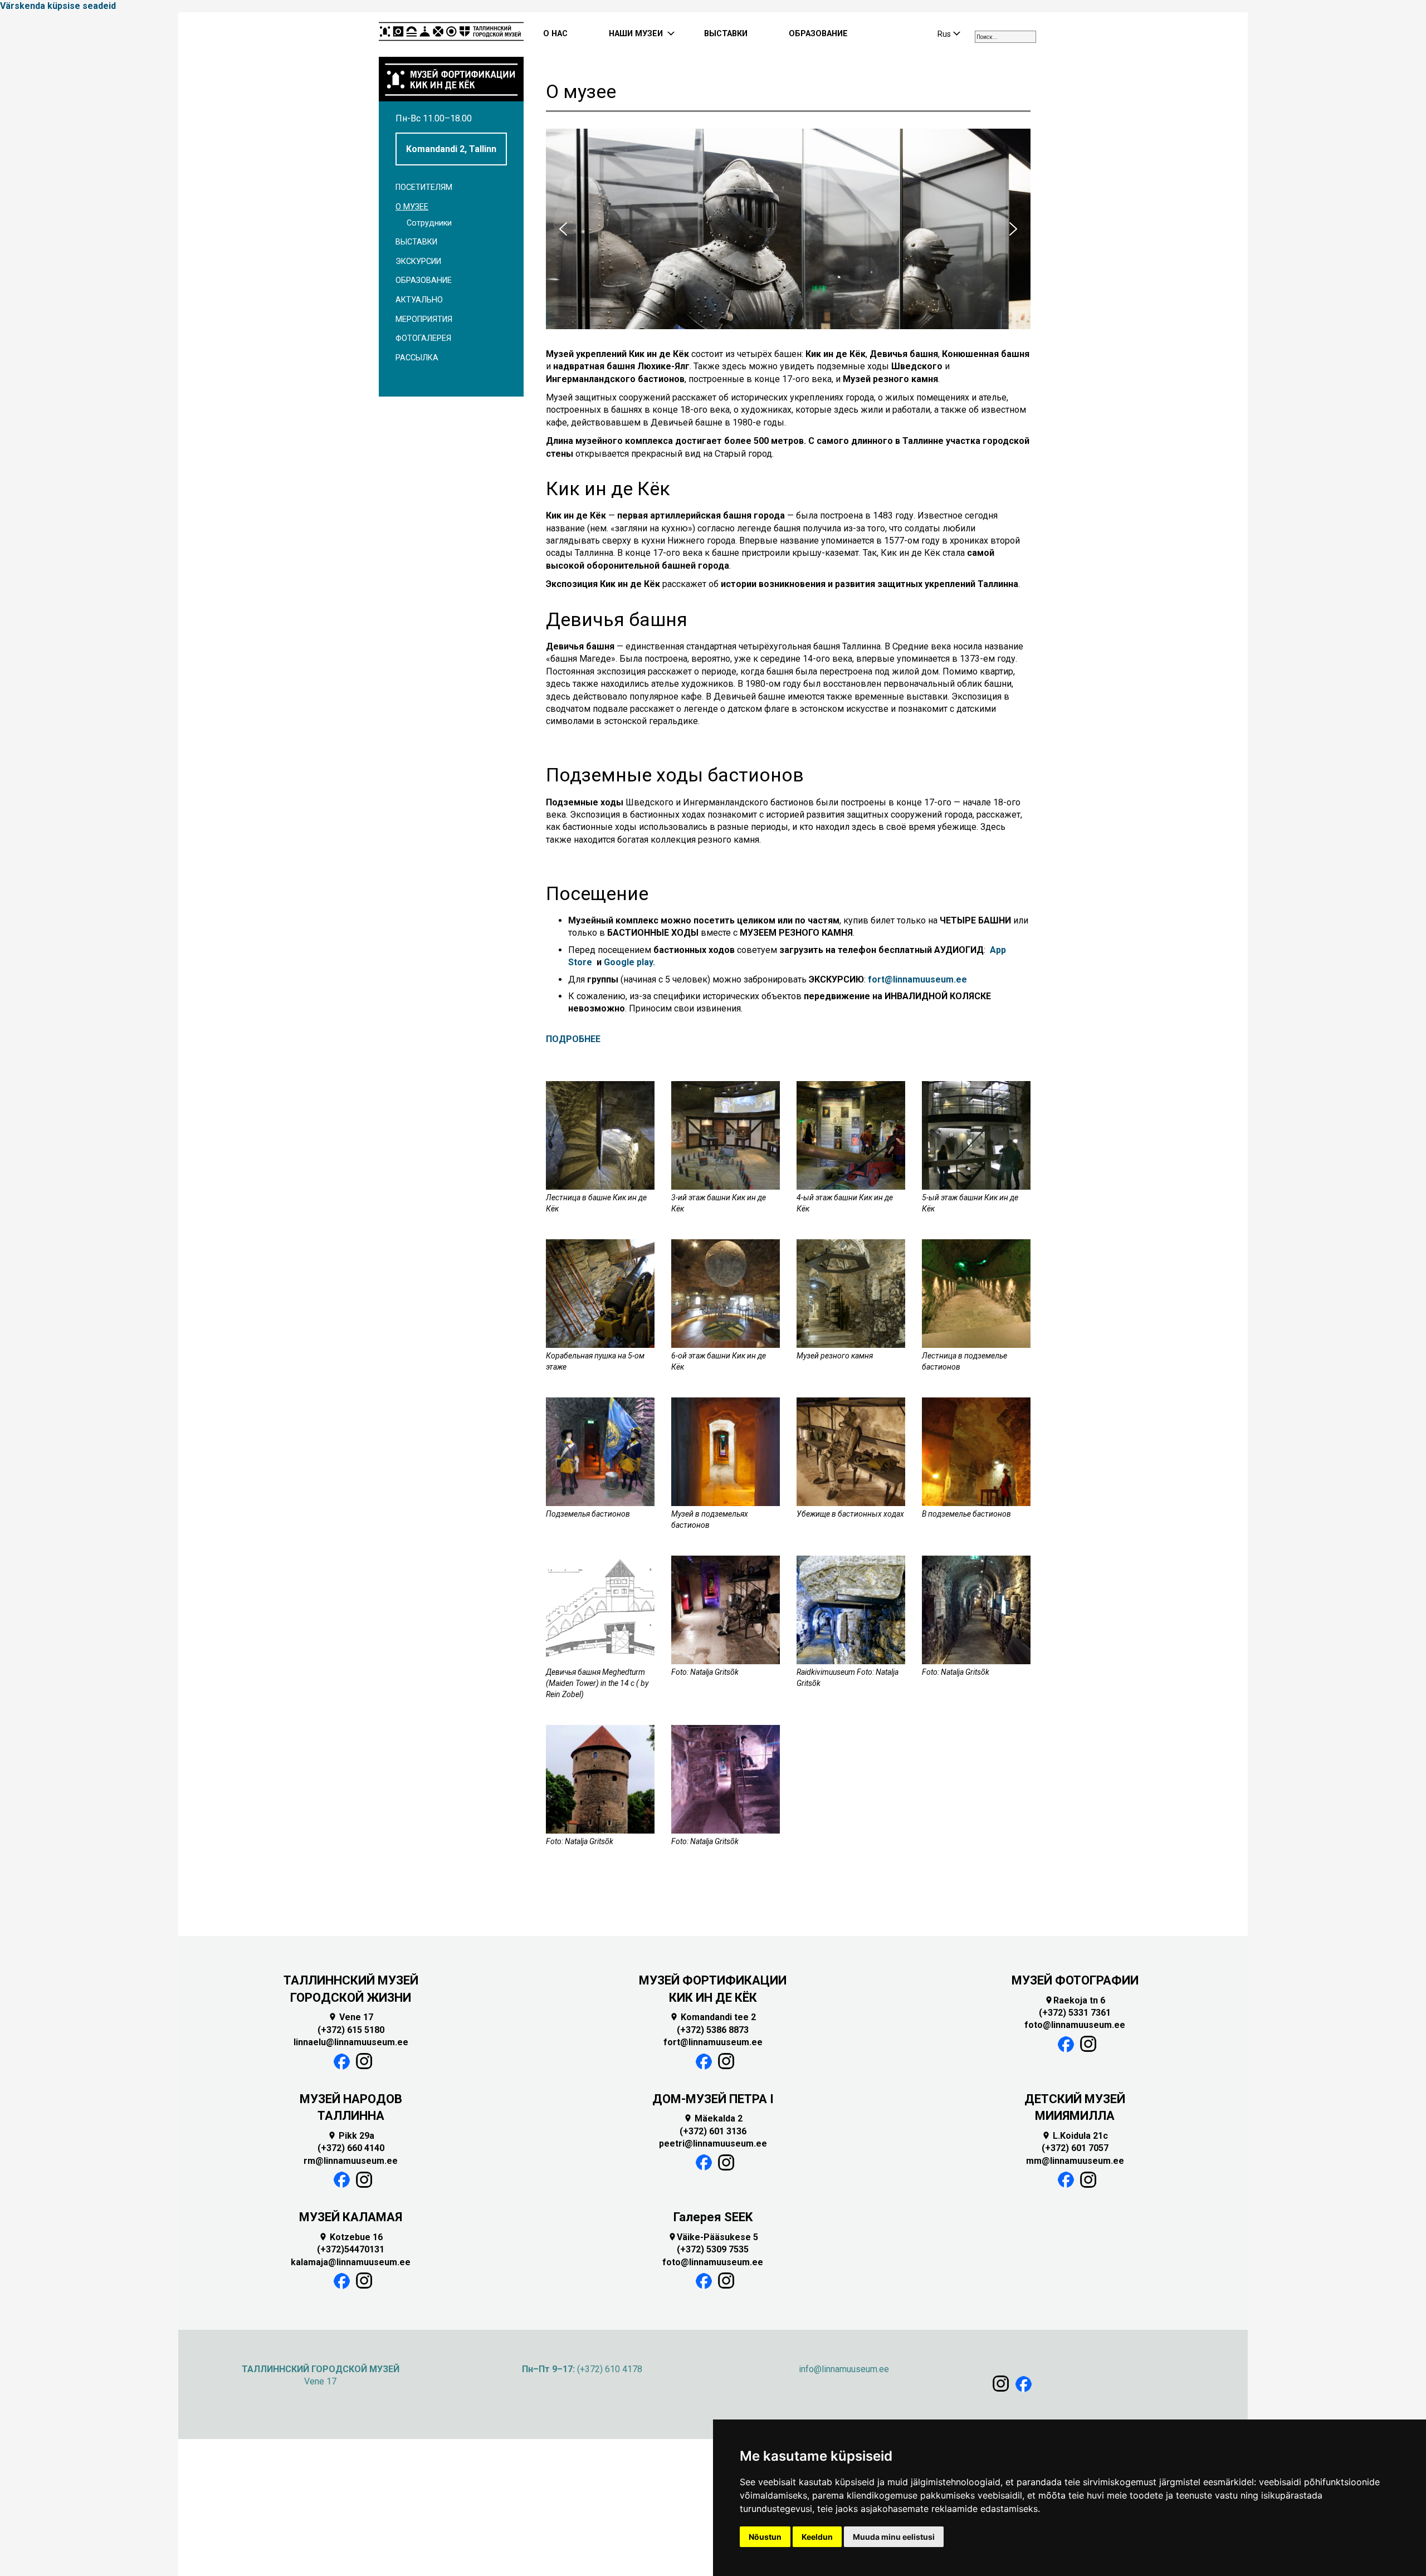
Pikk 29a (351, 2136)
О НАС (555, 34)
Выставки (416, 242)
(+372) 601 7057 (1075, 2148)
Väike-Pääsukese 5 (713, 2237)
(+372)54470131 (351, 2249)
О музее (412, 207)
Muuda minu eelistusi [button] (894, 2537)
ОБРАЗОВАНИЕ (818, 34)
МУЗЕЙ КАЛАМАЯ (351, 2217)
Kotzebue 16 (351, 2237)
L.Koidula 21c (1075, 2136)
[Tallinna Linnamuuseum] (451, 35)
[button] (563, 229)
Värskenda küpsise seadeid (58, 6)
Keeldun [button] (817, 2537)
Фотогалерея (423, 338)
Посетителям (424, 187)
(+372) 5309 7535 (713, 2249)
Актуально (419, 300)
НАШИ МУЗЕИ (636, 34)
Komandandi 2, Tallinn (451, 149)
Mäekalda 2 (713, 2118)
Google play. (629, 962)
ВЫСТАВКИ (726, 34)
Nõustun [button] (765, 2537)
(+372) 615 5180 (351, 2030)
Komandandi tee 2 (713, 2017)
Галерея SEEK (713, 2217)
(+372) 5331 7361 (1075, 2013)
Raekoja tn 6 (1075, 2000)
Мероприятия (424, 319)
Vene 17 (351, 2017)
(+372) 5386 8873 (713, 2030)
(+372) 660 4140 (351, 2148)
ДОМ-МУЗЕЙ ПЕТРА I (713, 2099)
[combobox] (1005, 37)
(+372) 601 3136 (713, 2131)
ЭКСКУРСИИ (418, 261)
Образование (424, 280)
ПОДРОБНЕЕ (573, 1039)
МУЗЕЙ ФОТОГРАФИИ (1075, 1980)
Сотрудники (429, 223)
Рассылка (417, 358)
